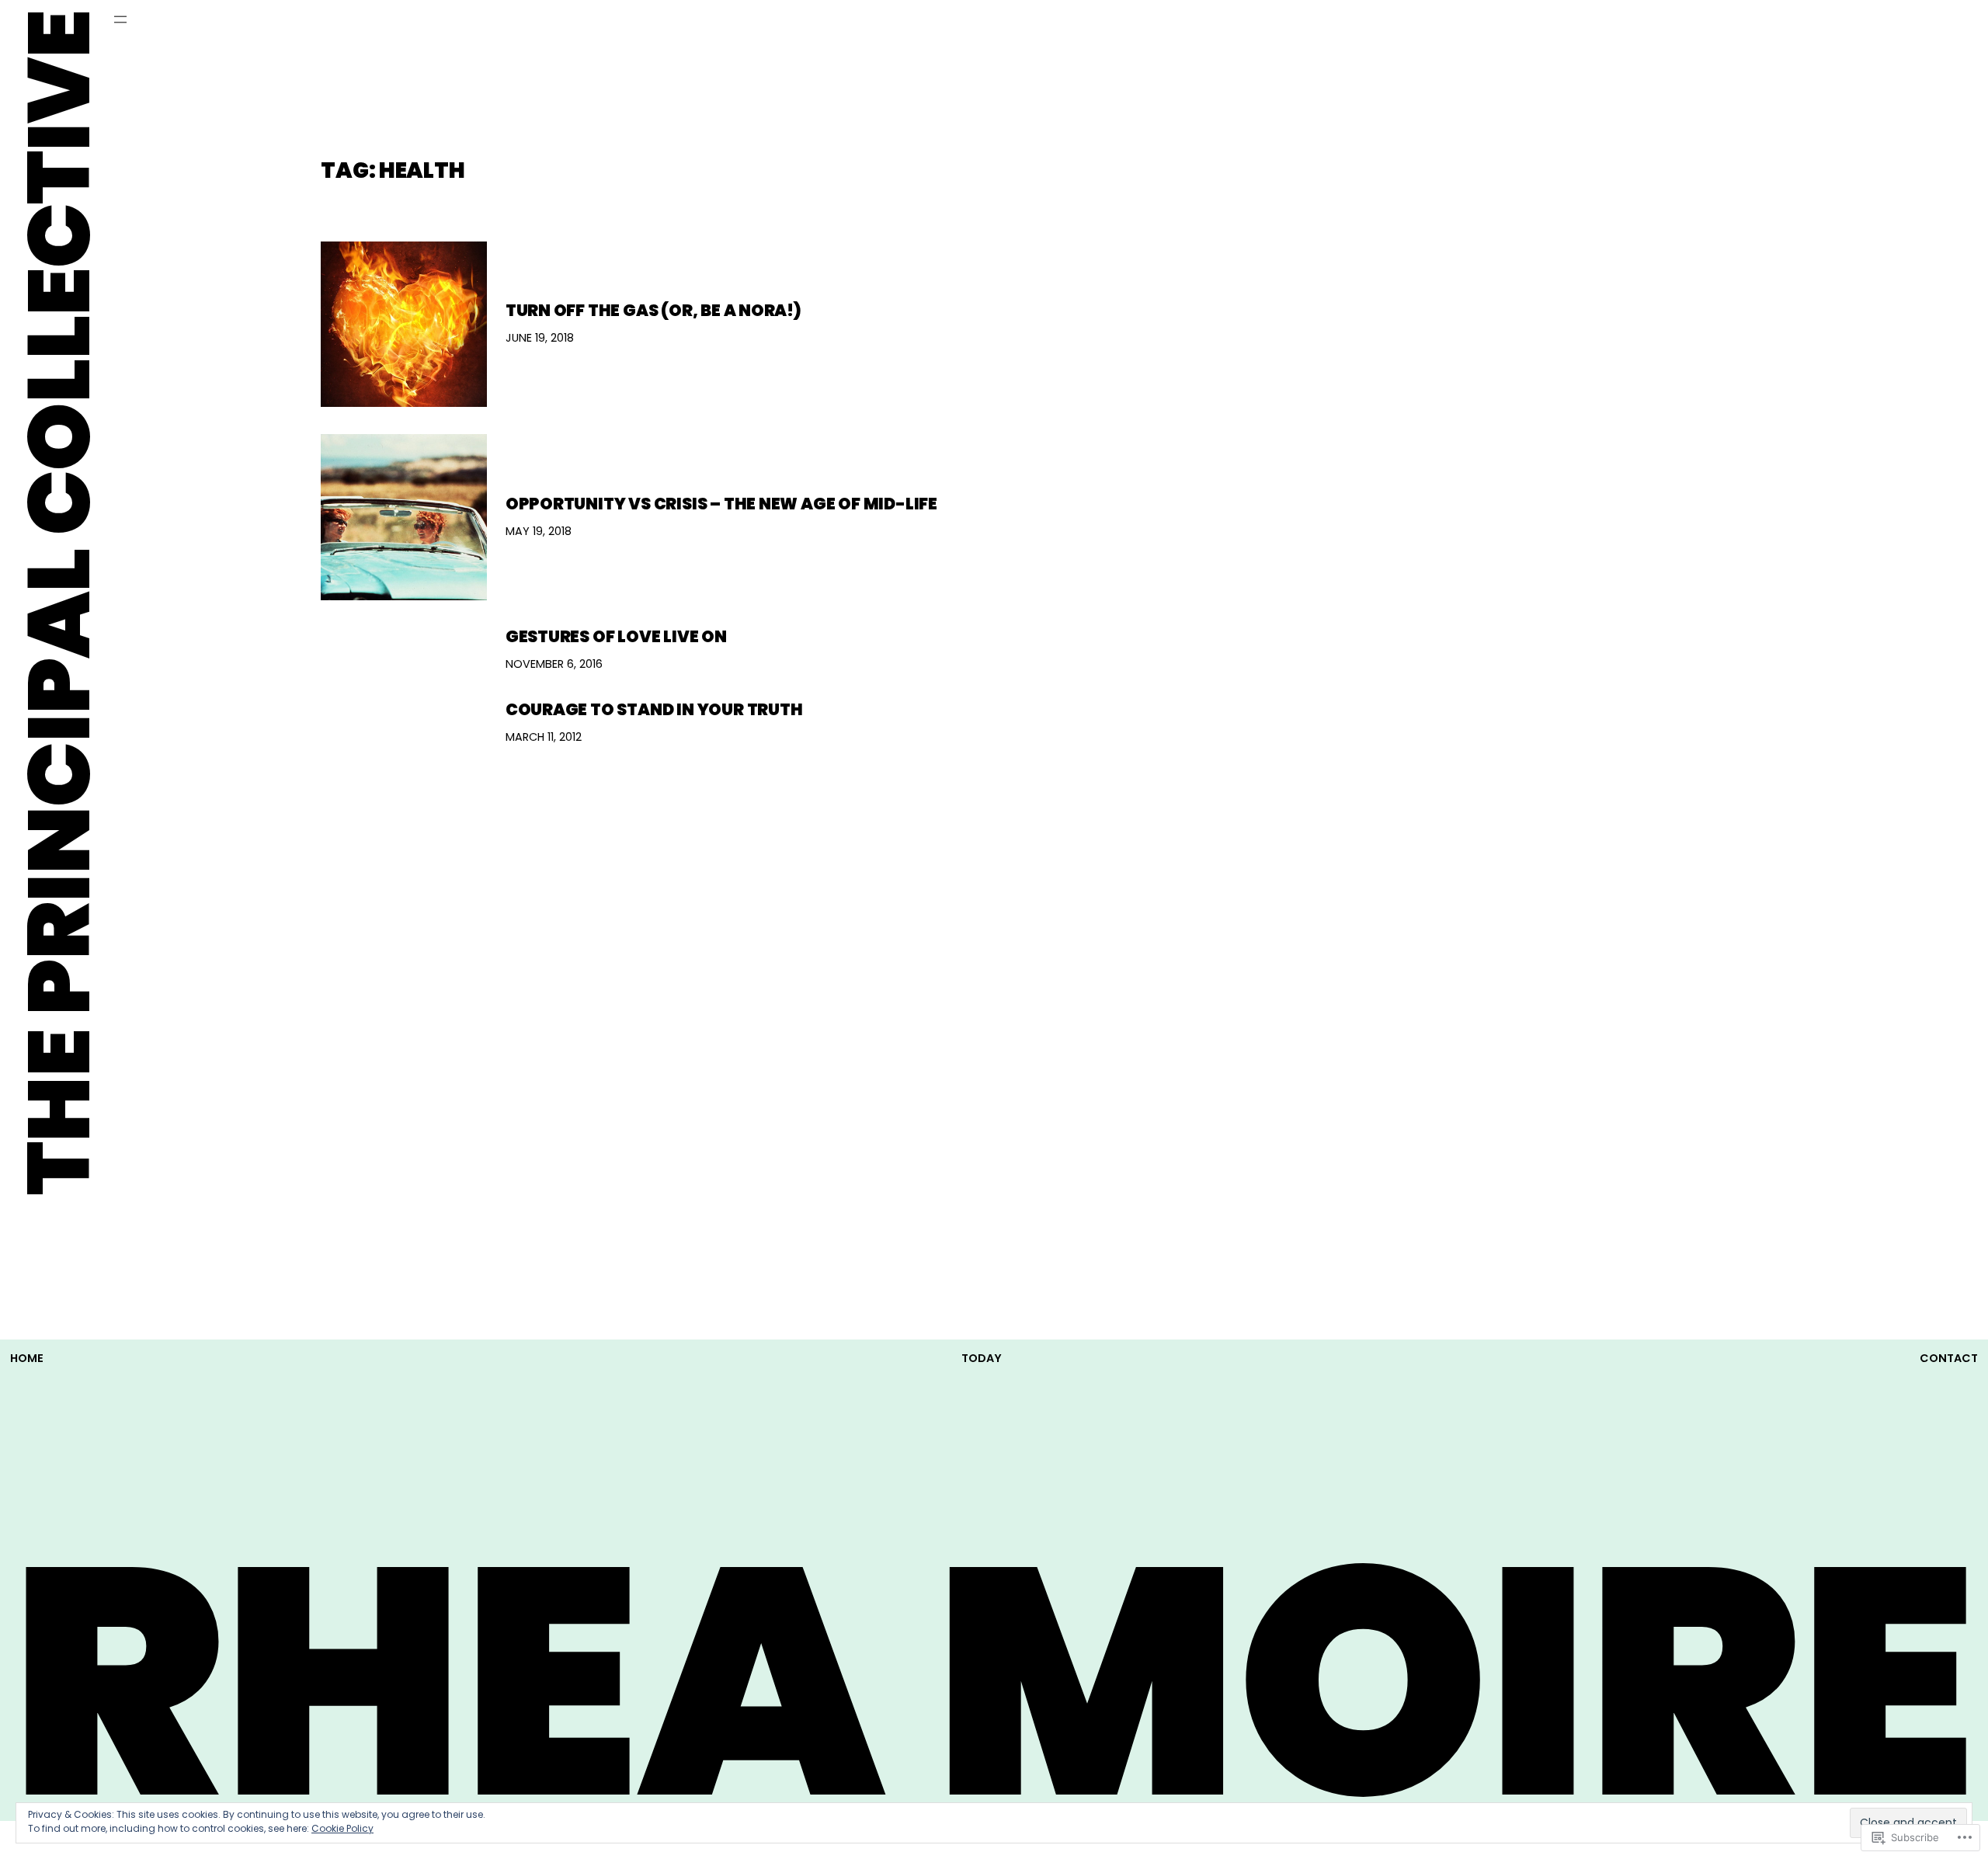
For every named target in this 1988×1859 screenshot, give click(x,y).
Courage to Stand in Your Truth (654, 709)
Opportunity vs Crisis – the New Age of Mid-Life (725, 504)
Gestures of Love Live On (616, 636)
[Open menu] (120, 19)
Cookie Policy (342, 1828)
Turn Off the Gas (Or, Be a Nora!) (653, 310)
